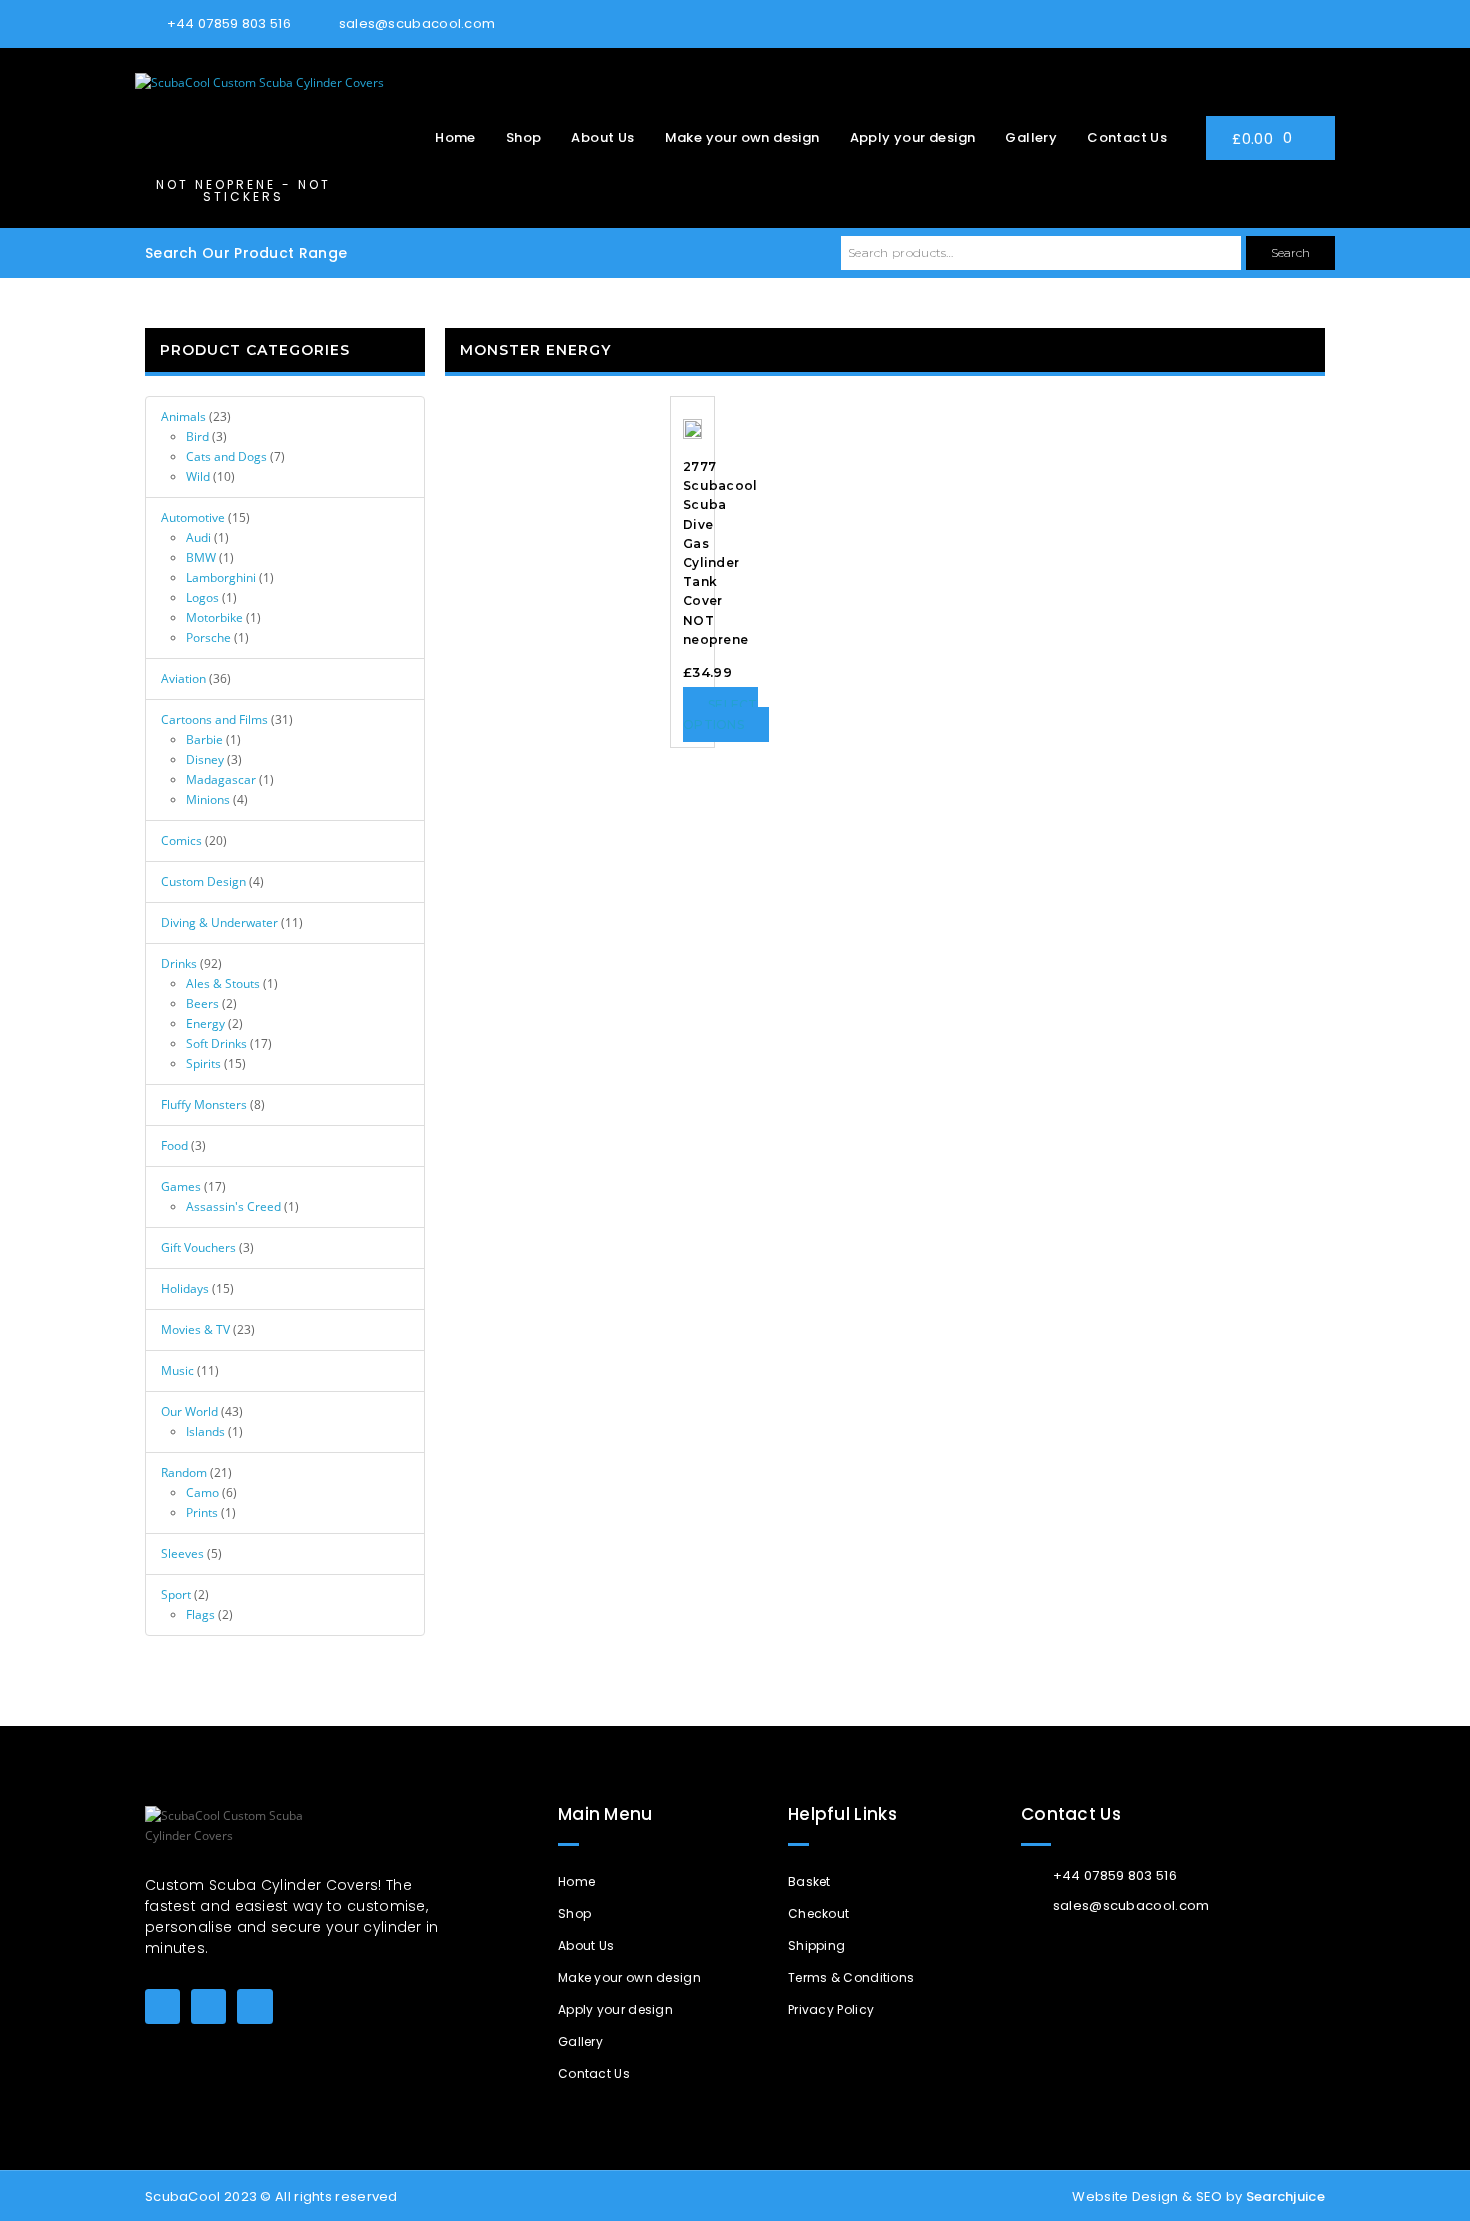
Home (455, 137)
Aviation (183, 678)
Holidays (185, 1288)
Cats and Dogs (226, 456)
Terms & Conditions (851, 1977)
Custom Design (203, 881)
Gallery (1031, 137)
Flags (200, 1614)
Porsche (208, 637)
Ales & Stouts (223, 983)
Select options (720, 714)
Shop (524, 137)
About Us (602, 137)
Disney (205, 759)
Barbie (204, 739)
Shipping (816, 1945)
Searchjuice (1285, 2196)
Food (174, 1145)
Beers (202, 1003)
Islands (205, 1431)
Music (177, 1370)
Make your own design (742, 137)
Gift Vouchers (198, 1247)
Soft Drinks (216, 1043)
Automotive (193, 517)
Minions (208, 799)
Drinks (179, 963)
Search (1290, 252)
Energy (205, 1023)
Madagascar (221, 779)
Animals (183, 416)
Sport (176, 1594)
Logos (202, 597)
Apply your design (913, 137)
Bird (197, 436)
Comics (181, 840)
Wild (198, 476)
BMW (201, 557)
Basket (809, 1881)
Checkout (818, 1913)
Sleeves (182, 1553)
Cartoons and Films (214, 719)
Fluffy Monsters (204, 1104)
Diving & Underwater (219, 922)
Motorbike (214, 617)
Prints (202, 1512)
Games (181, 1186)
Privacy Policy (831, 2009)
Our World (189, 1411)
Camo (202, 1492)
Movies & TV (195, 1329)
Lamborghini (221, 577)
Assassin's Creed (233, 1206)
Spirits (203, 1063)
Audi (198, 537)
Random (184, 1472)
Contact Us (1127, 137)
